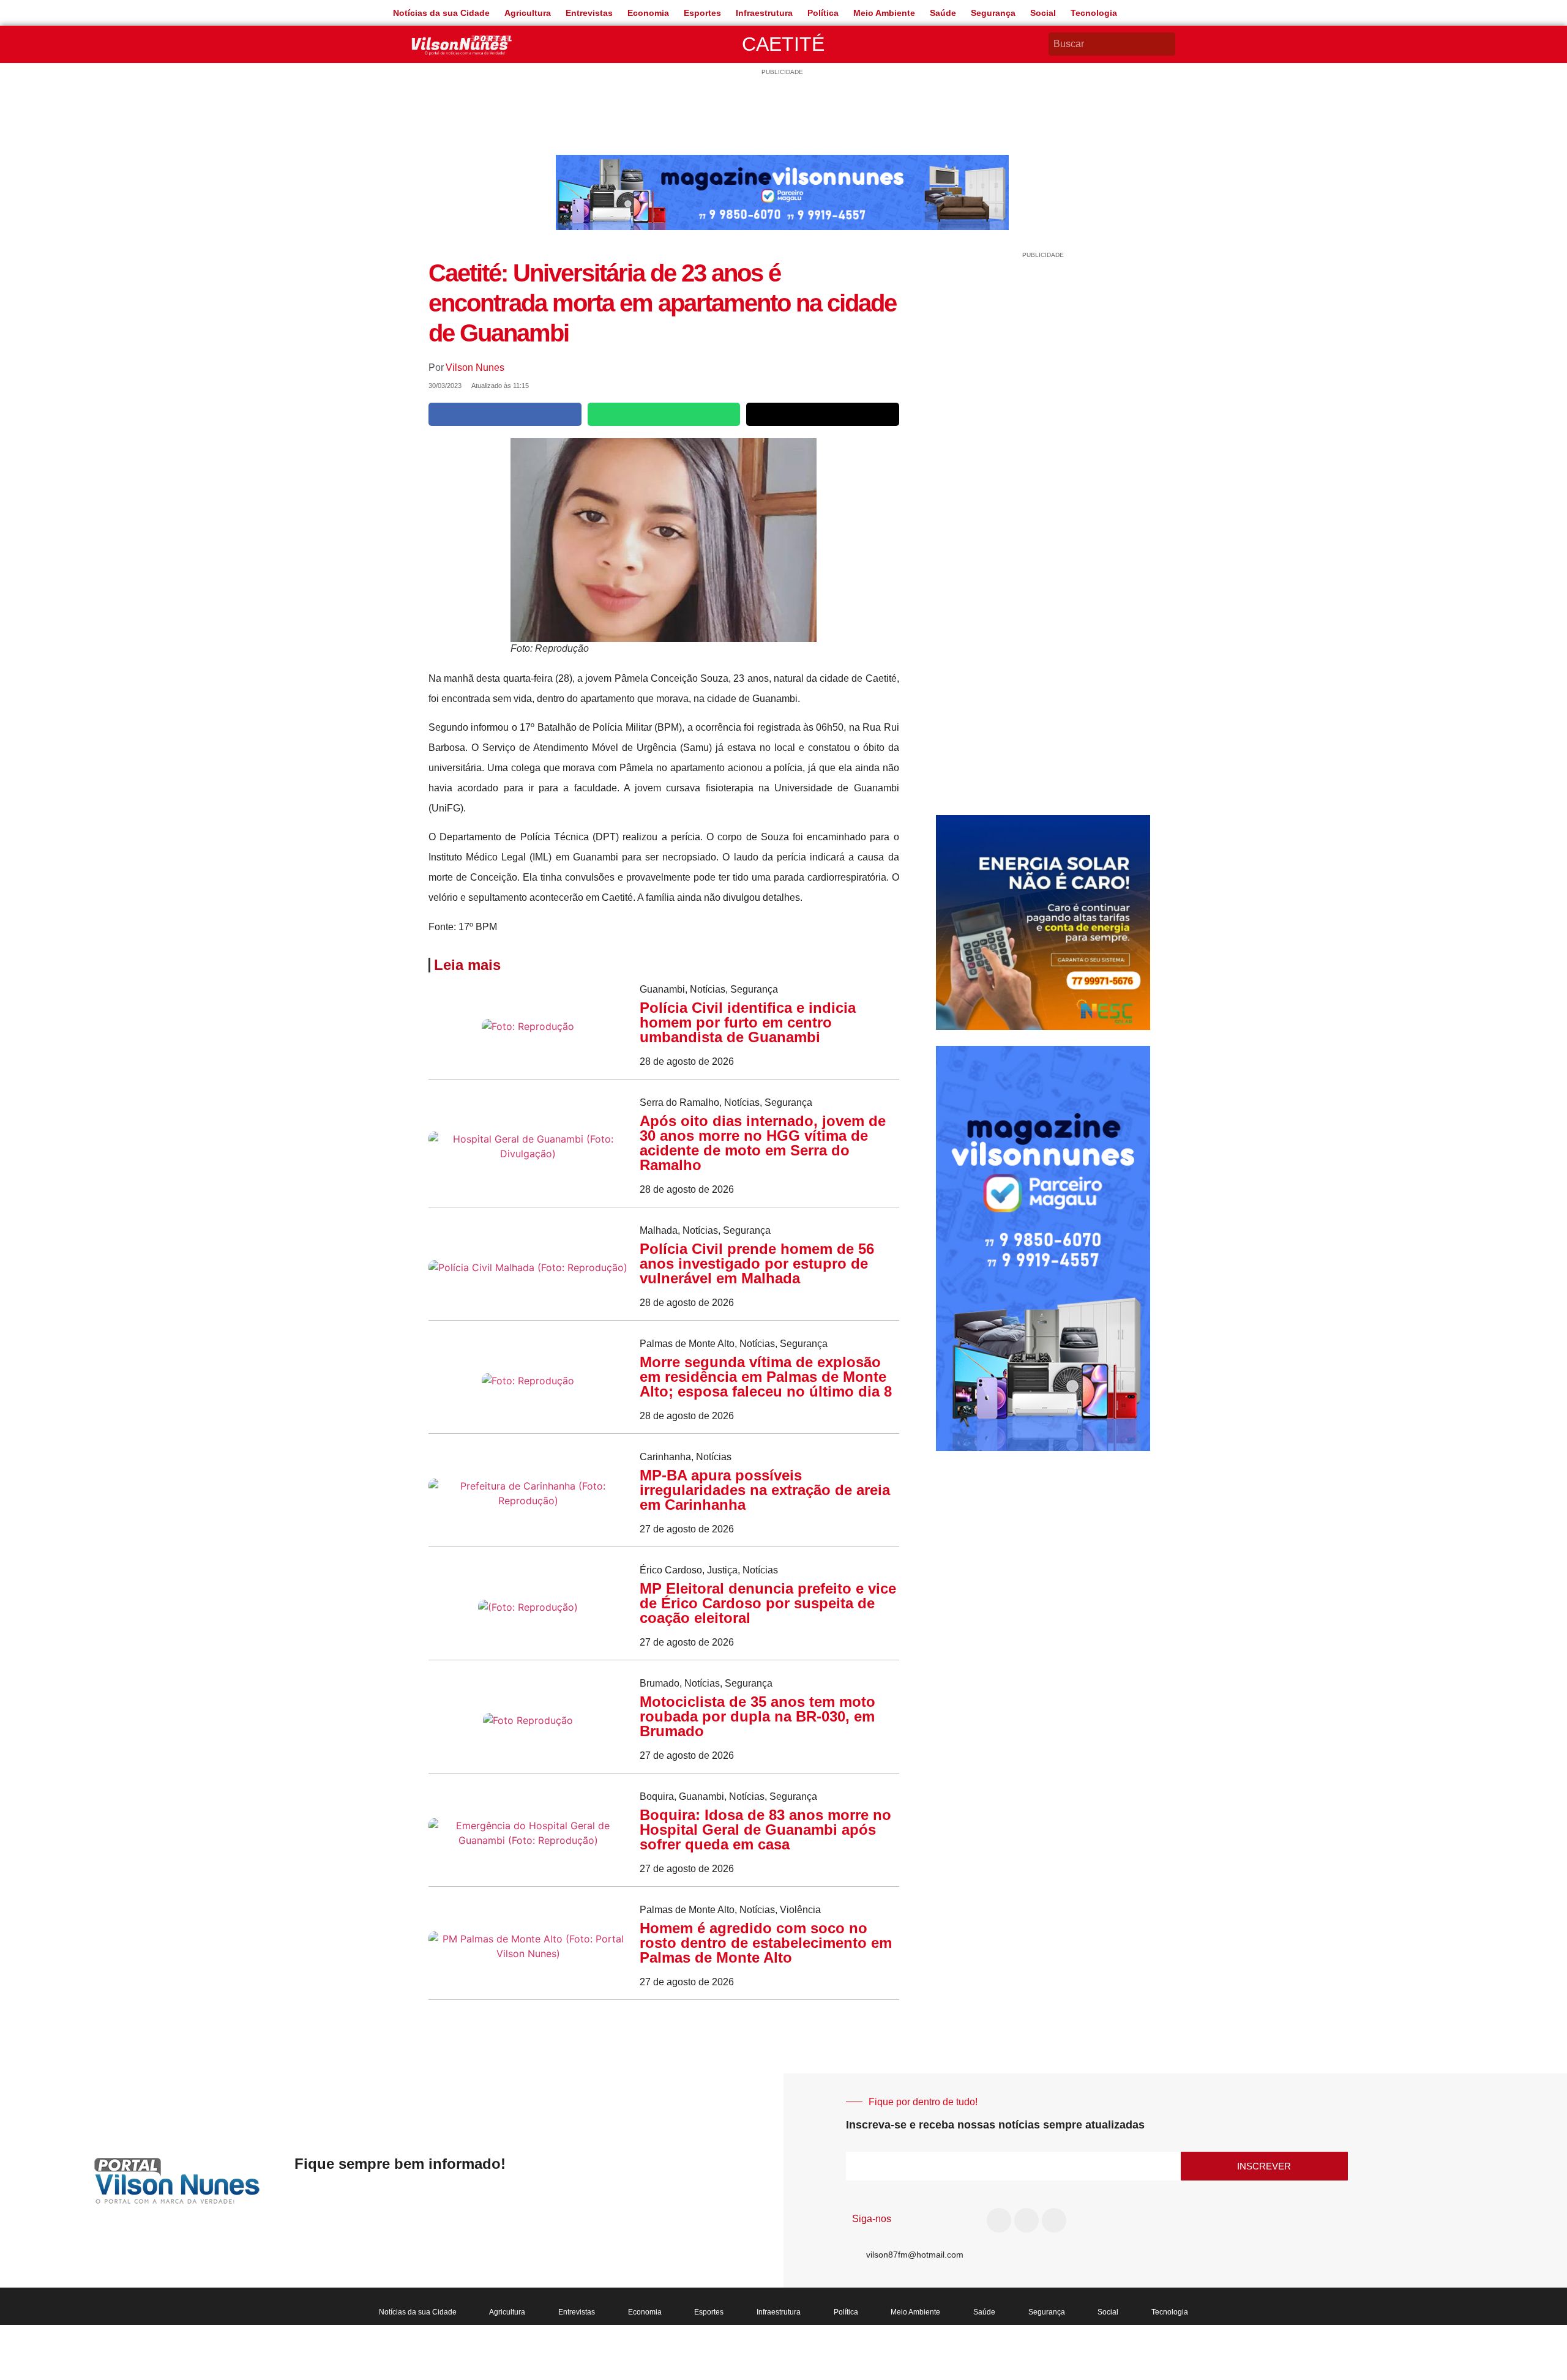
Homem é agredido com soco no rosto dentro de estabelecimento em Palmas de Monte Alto (766, 1943)
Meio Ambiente (884, 13)
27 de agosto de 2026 (687, 1529)
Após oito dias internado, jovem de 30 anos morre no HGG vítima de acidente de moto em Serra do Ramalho (763, 1143)
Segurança (993, 13)
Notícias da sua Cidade (441, 13)
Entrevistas (589, 13)
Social (1043, 13)
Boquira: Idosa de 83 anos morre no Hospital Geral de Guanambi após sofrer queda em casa (765, 1830)
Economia (648, 13)
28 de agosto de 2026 (687, 1061)
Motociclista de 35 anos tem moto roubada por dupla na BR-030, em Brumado (757, 1716)
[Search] (1168, 44)
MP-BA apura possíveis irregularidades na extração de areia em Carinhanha (765, 1490)
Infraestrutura (764, 13)
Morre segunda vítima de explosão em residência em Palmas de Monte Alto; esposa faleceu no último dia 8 (766, 1377)
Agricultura (528, 13)
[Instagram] (1027, 2220)
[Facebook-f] (999, 2220)
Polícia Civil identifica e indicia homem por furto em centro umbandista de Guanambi (748, 1022)
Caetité (783, 44)
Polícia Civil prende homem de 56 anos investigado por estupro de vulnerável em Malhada (757, 1263)
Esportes (702, 13)
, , (709, 989)
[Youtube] (1054, 2220)
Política (823, 13)
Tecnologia (1094, 13)
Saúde (943, 13)
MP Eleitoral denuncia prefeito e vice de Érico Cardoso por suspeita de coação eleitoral (768, 1603)
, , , (728, 1796)
